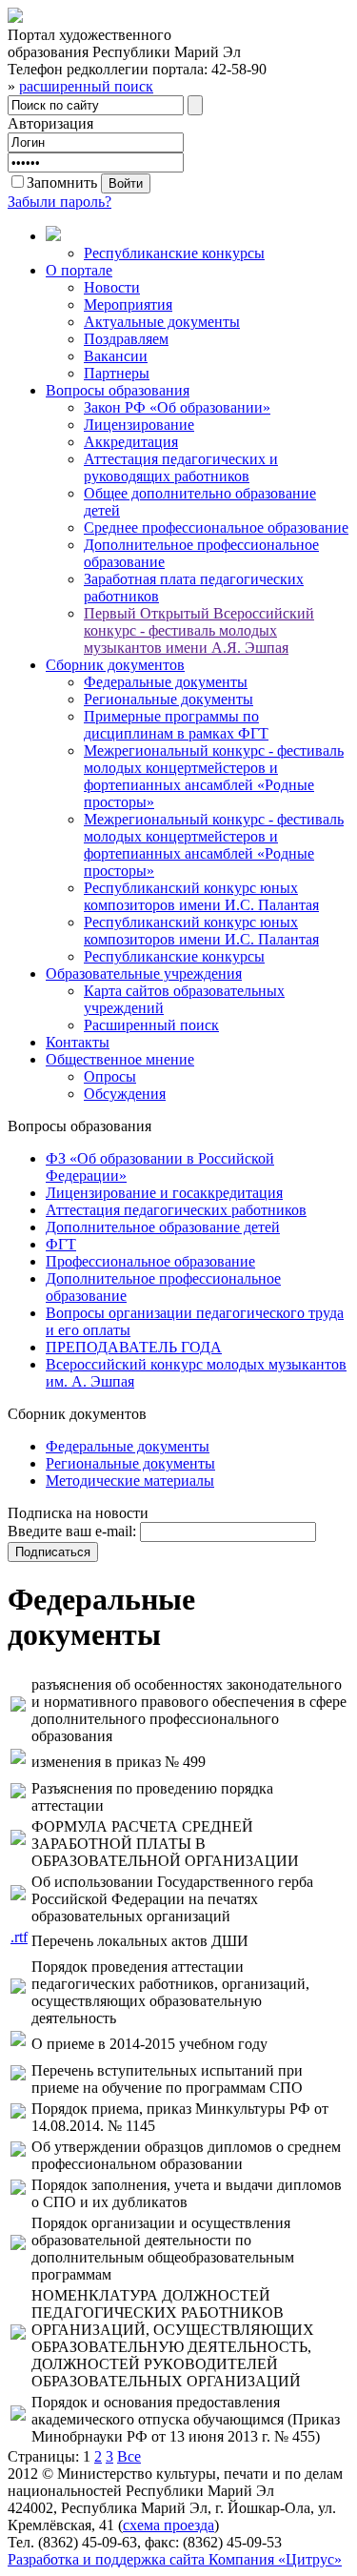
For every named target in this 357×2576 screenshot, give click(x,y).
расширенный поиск (86, 86)
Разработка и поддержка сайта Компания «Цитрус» (175, 2559)
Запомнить (62, 183)
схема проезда (169, 2525)
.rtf (19, 1937)
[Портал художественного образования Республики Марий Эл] (15, 18)
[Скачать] (18, 1706)
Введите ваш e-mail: (72, 1531)
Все (129, 2456)
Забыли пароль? (59, 202)
